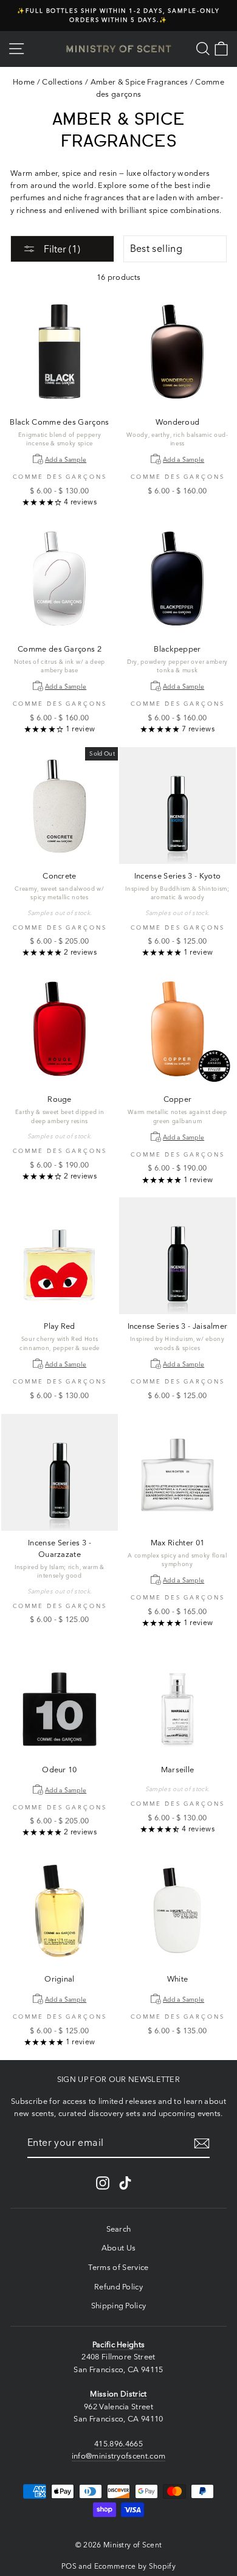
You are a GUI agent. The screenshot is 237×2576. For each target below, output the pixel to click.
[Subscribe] (202, 2143)
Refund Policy (118, 2287)
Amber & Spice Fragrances (139, 82)
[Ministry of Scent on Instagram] (103, 2183)
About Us (119, 2248)
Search (119, 2229)
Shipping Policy (119, 2306)
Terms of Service (118, 2267)
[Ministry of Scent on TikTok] (125, 2183)
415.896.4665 (118, 2444)
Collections (63, 82)
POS (69, 2566)
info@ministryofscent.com (119, 2456)
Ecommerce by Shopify (135, 2566)
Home (24, 82)
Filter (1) (61, 249)
